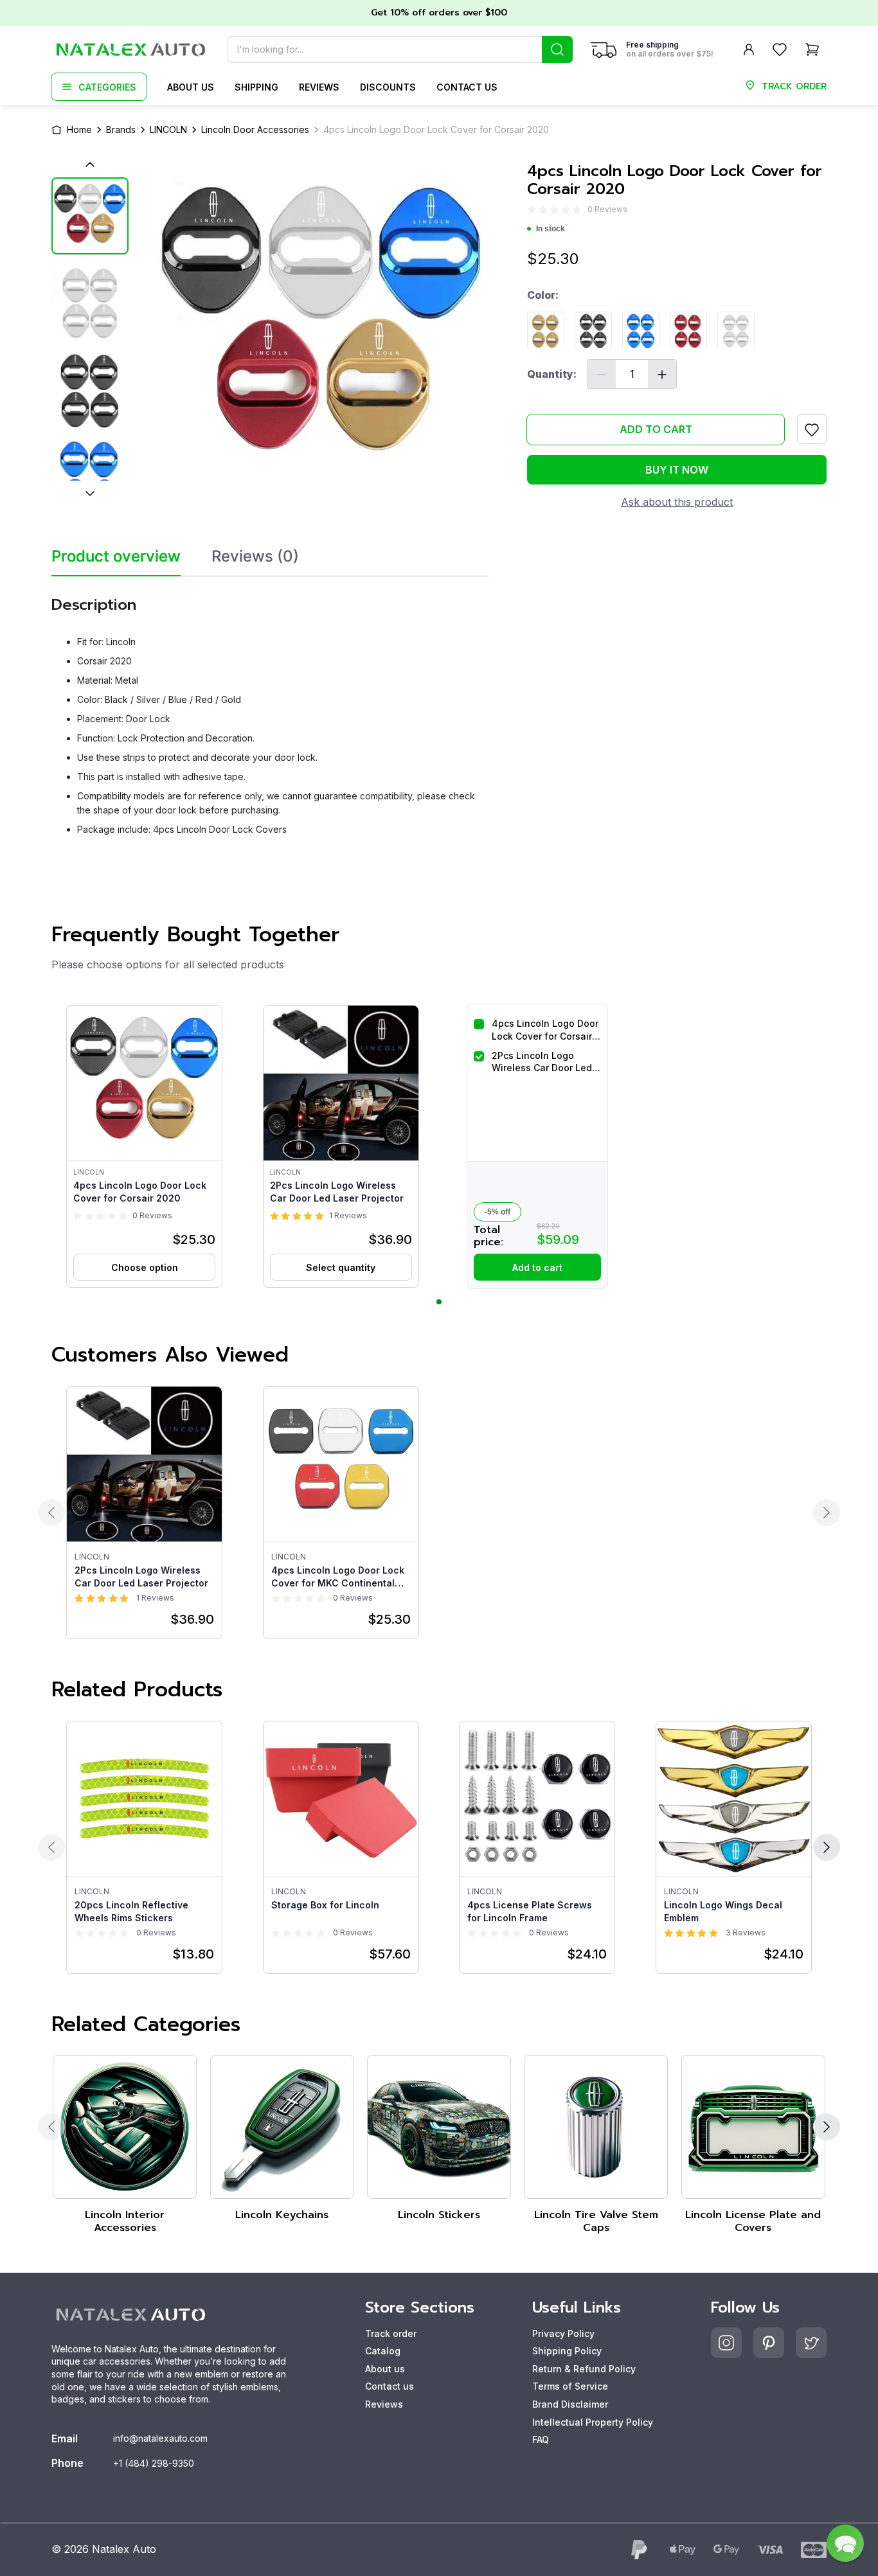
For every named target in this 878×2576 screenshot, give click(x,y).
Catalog (383, 2351)
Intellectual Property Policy (593, 2422)
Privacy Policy (563, 2333)
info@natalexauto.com (160, 2438)
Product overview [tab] (116, 556)
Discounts (388, 87)
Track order (391, 2333)
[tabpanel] (270, 711)
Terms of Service (570, 2386)
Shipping (256, 87)
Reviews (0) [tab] (255, 556)
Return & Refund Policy (584, 2369)
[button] (144, 1146)
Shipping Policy (567, 2351)
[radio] (532, 210)
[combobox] (400, 49)
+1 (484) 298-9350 (154, 2463)
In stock (551, 229)
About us (191, 87)
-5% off (497, 1212)
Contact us (467, 87)
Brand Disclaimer (570, 2404)
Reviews (319, 87)
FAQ (541, 2439)
